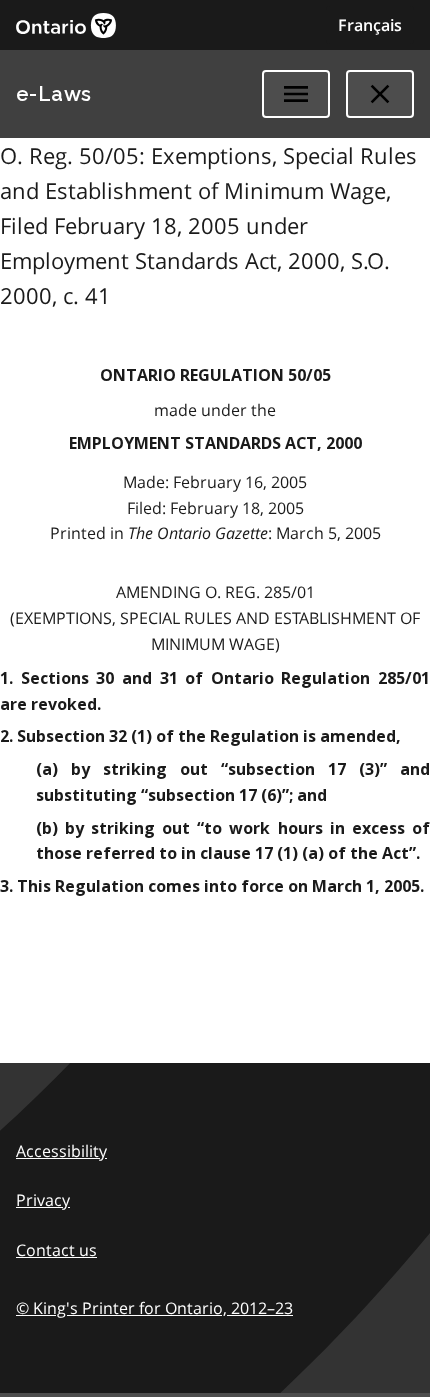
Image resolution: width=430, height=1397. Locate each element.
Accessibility (61, 1151)
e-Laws (54, 94)
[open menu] (296, 94)
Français (370, 25)
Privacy (43, 1200)
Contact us (56, 1250)
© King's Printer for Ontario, (154, 1308)
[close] (380, 94)
